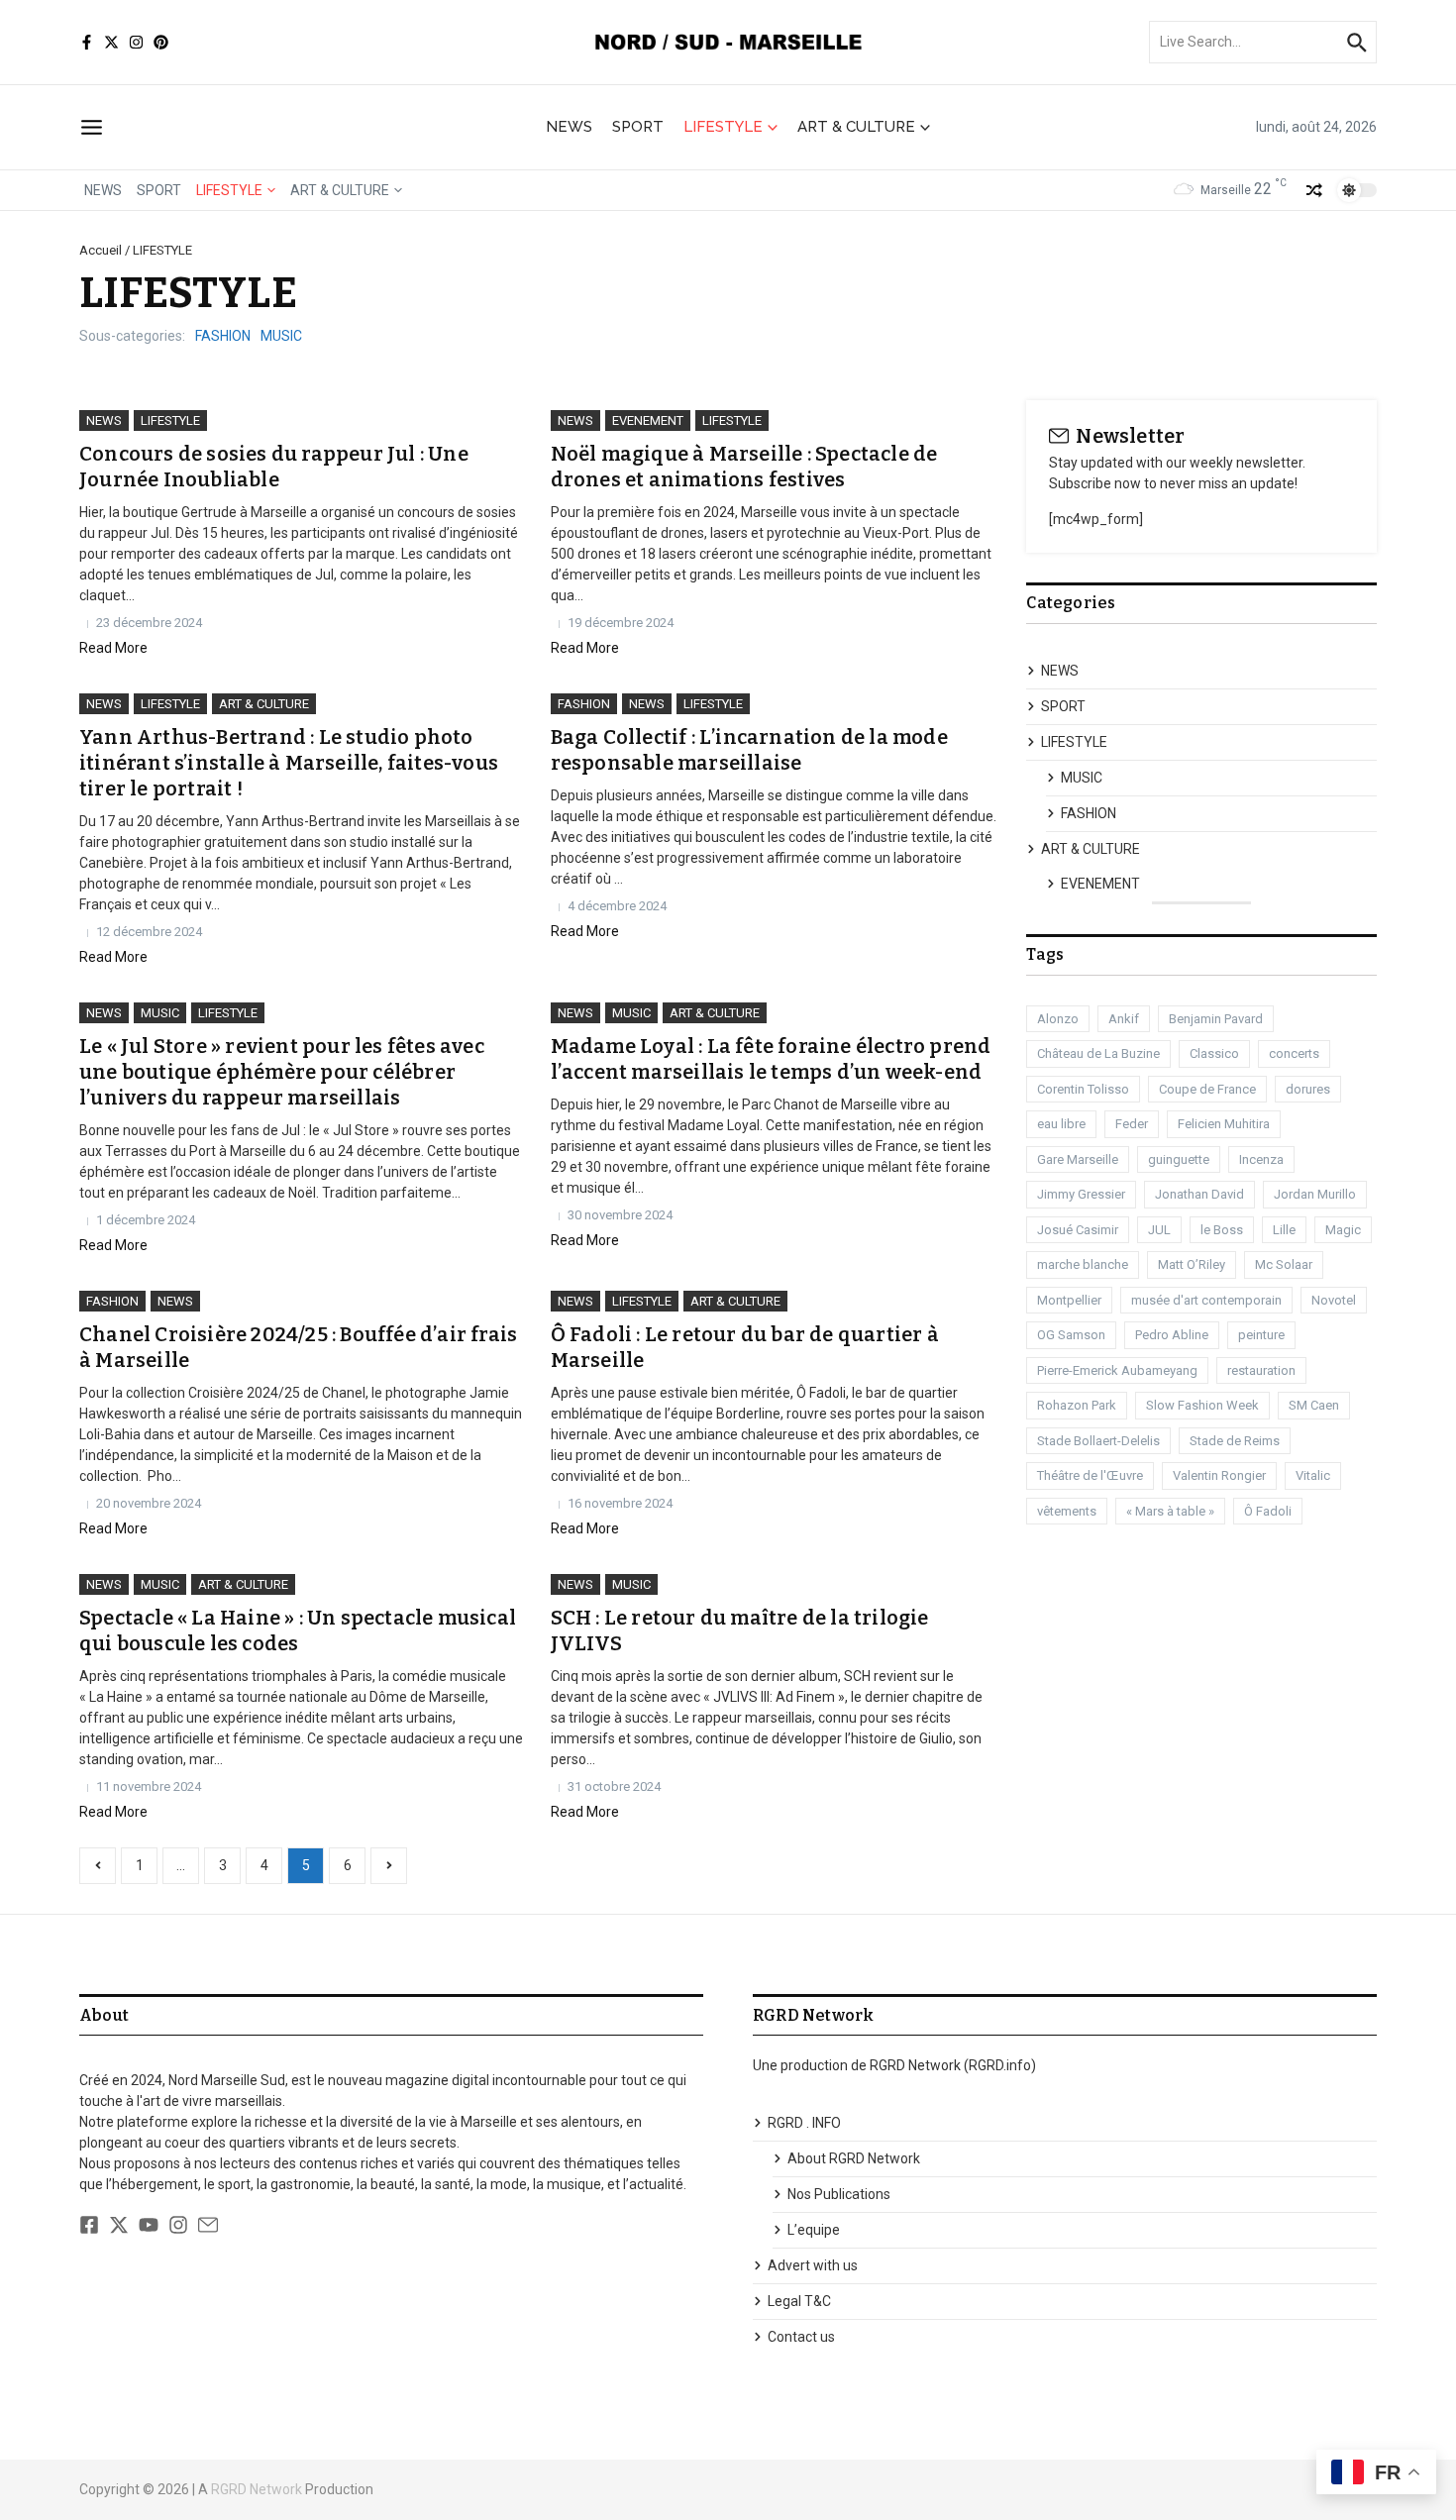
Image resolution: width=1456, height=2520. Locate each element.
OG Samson (1071, 1335)
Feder (1132, 1124)
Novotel (1334, 1300)
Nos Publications (839, 2194)
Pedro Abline (1172, 1335)
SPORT (638, 127)
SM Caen (1314, 1405)
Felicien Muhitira (1224, 1124)
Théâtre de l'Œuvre (1090, 1475)
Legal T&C (799, 2301)
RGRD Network (257, 2489)
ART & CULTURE (856, 127)
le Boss (1222, 1230)
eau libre (1061, 1124)
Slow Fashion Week (1202, 1405)
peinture (1261, 1335)
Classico (1214, 1053)
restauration (1261, 1370)
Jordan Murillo (1315, 1194)
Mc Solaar (1284, 1264)
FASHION (223, 336)
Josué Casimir (1078, 1230)
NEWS (569, 127)
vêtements (1067, 1511)
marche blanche (1083, 1264)
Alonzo (1058, 1019)
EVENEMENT (648, 420)
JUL (1159, 1230)
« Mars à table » (1170, 1511)
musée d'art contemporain (1206, 1300)
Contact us (801, 2337)
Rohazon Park (1077, 1405)
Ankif (1124, 1019)
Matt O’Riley (1192, 1264)
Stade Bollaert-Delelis (1098, 1441)
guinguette (1179, 1159)
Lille (1284, 1230)
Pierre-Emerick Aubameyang (1117, 1370)
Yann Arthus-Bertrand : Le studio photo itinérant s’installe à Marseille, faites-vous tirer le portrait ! (289, 763)
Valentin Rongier (1219, 1475)
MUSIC (281, 336)
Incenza (1261, 1159)
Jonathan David (1199, 1194)
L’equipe (814, 2230)
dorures (1308, 1089)
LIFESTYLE (723, 127)
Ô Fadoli (1268, 1511)
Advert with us (813, 2265)
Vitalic (1313, 1475)
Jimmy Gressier (1081, 1194)
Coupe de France (1207, 1089)
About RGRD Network (854, 2158)
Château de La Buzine (1098, 1053)
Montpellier (1069, 1300)
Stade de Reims (1235, 1441)
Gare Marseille (1078, 1159)
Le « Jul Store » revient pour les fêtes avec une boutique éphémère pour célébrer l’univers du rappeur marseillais (282, 1072)
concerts (1294, 1053)
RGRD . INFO (804, 2123)
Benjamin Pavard (1216, 1019)
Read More (113, 648)
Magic (1343, 1230)
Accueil (101, 250)
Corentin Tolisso (1083, 1089)
